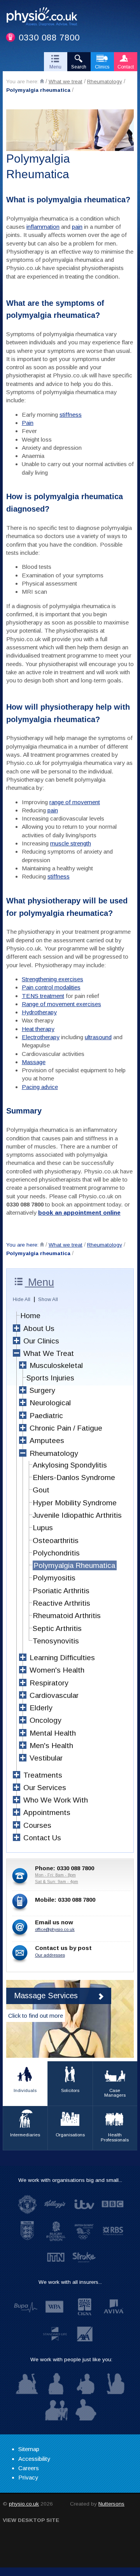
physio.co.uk (24, 2504)
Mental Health (53, 1733)
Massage (34, 1062)
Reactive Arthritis (61, 1603)
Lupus (43, 1528)
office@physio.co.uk (55, 1929)
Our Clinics (41, 1341)
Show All (48, 1299)
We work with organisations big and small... (70, 2180)
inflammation (43, 227)
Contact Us (42, 1838)
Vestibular (46, 1758)
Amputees (47, 1441)
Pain (28, 423)
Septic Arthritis (57, 1628)
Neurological (50, 1403)
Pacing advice (40, 1087)
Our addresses (50, 1955)
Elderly (41, 1708)
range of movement (75, 802)
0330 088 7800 (49, 38)
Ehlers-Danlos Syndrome (74, 1477)
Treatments (43, 1775)
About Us (39, 1328)
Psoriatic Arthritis (61, 1591)
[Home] (42, 81)
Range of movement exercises (61, 1004)
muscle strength (71, 843)
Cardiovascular (54, 1695)
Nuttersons (111, 2504)
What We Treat (49, 1353)
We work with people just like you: (71, 2359)
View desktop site (31, 2520)
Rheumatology (105, 82)
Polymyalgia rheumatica (38, 90)
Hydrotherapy (39, 1012)
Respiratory (49, 1683)
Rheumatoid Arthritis (67, 1616)
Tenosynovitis (56, 1641)
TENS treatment (43, 996)
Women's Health (57, 1670)
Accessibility (34, 2459)
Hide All (22, 1299)
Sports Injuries (50, 1378)
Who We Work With (56, 1800)
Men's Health (51, 1746)
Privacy (28, 2477)
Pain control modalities (51, 987)
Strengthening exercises (52, 979)
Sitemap (29, 2449)
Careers (29, 2468)
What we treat (66, 82)
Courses (37, 1825)
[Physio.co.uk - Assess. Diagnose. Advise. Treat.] (45, 18)
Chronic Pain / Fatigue (66, 1428)
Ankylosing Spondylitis (70, 1465)
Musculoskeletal (56, 1365)
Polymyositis (54, 1578)
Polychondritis (56, 1553)
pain (77, 227)
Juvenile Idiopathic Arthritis (77, 1515)
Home (30, 1316)
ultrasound (98, 1037)
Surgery (42, 1390)
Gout (41, 1490)
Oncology (45, 1720)
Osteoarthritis (56, 1541)
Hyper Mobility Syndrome (75, 1503)
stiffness (71, 415)
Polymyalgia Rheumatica (74, 1565)
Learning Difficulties (62, 1658)
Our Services (45, 1788)
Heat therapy (38, 1029)
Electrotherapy (41, 1037)
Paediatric (46, 1416)
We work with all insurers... (70, 2282)
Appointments (47, 1812)
